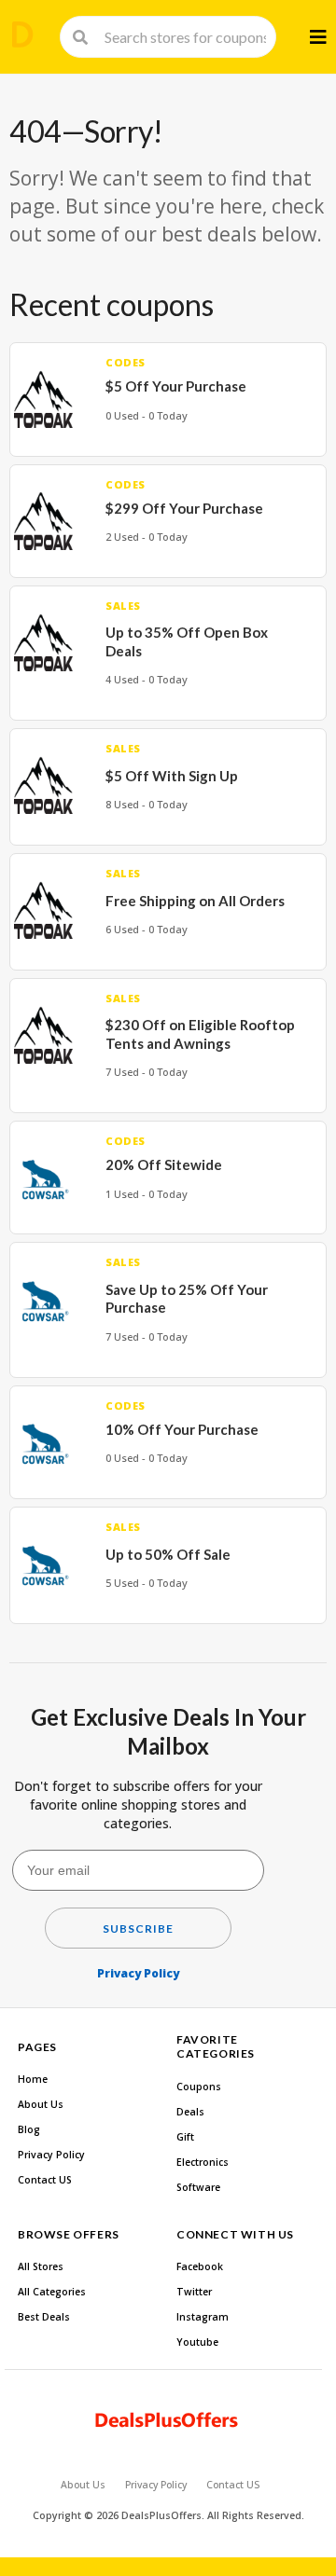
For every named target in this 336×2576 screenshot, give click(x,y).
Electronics (203, 2162)
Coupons (199, 2087)
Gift (185, 2137)
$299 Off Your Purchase (184, 508)
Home (33, 2079)
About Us (41, 2104)
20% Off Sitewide (164, 1164)
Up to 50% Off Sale (168, 1554)
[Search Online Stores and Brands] (22, 34)
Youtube (197, 2342)
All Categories (52, 2292)
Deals (190, 2112)
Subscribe (138, 1929)
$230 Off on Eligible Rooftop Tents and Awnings (200, 1034)
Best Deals (44, 2317)
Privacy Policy (138, 1973)
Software (198, 2187)
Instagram (203, 2317)
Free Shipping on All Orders (195, 901)
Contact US (45, 2180)
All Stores (41, 2266)
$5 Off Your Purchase (176, 386)
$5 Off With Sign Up (172, 776)
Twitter (194, 2292)
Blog (29, 2129)
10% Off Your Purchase (182, 1429)
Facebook (200, 2266)
